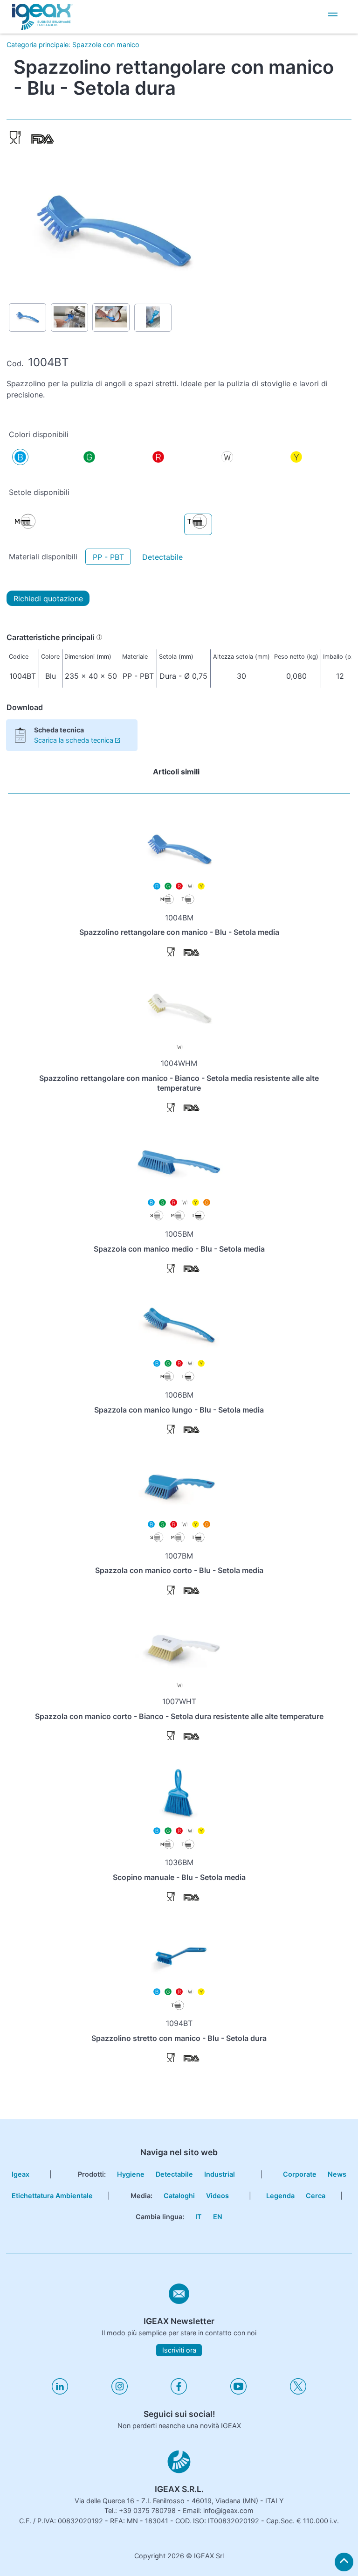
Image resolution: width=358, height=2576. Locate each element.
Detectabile (162, 557)
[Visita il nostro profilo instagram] (120, 2392)
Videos (217, 2196)
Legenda (280, 2196)
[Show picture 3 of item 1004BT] (111, 317)
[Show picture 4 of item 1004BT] (153, 318)
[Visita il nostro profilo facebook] (179, 2392)
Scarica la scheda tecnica (74, 740)
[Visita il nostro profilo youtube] (238, 2392)
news (179, 79)
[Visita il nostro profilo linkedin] (60, 2392)
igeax (21, 2174)
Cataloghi (179, 2196)
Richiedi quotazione (48, 599)
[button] (333, 16)
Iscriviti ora (179, 2350)
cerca (316, 2196)
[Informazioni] (99, 637)
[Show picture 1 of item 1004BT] (28, 317)
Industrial (220, 2174)
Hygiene (131, 2174)
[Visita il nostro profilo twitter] (298, 2392)
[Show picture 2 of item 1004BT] (69, 317)
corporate (176, 60)
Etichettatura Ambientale (52, 2196)
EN (218, 2217)
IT (199, 2217)
